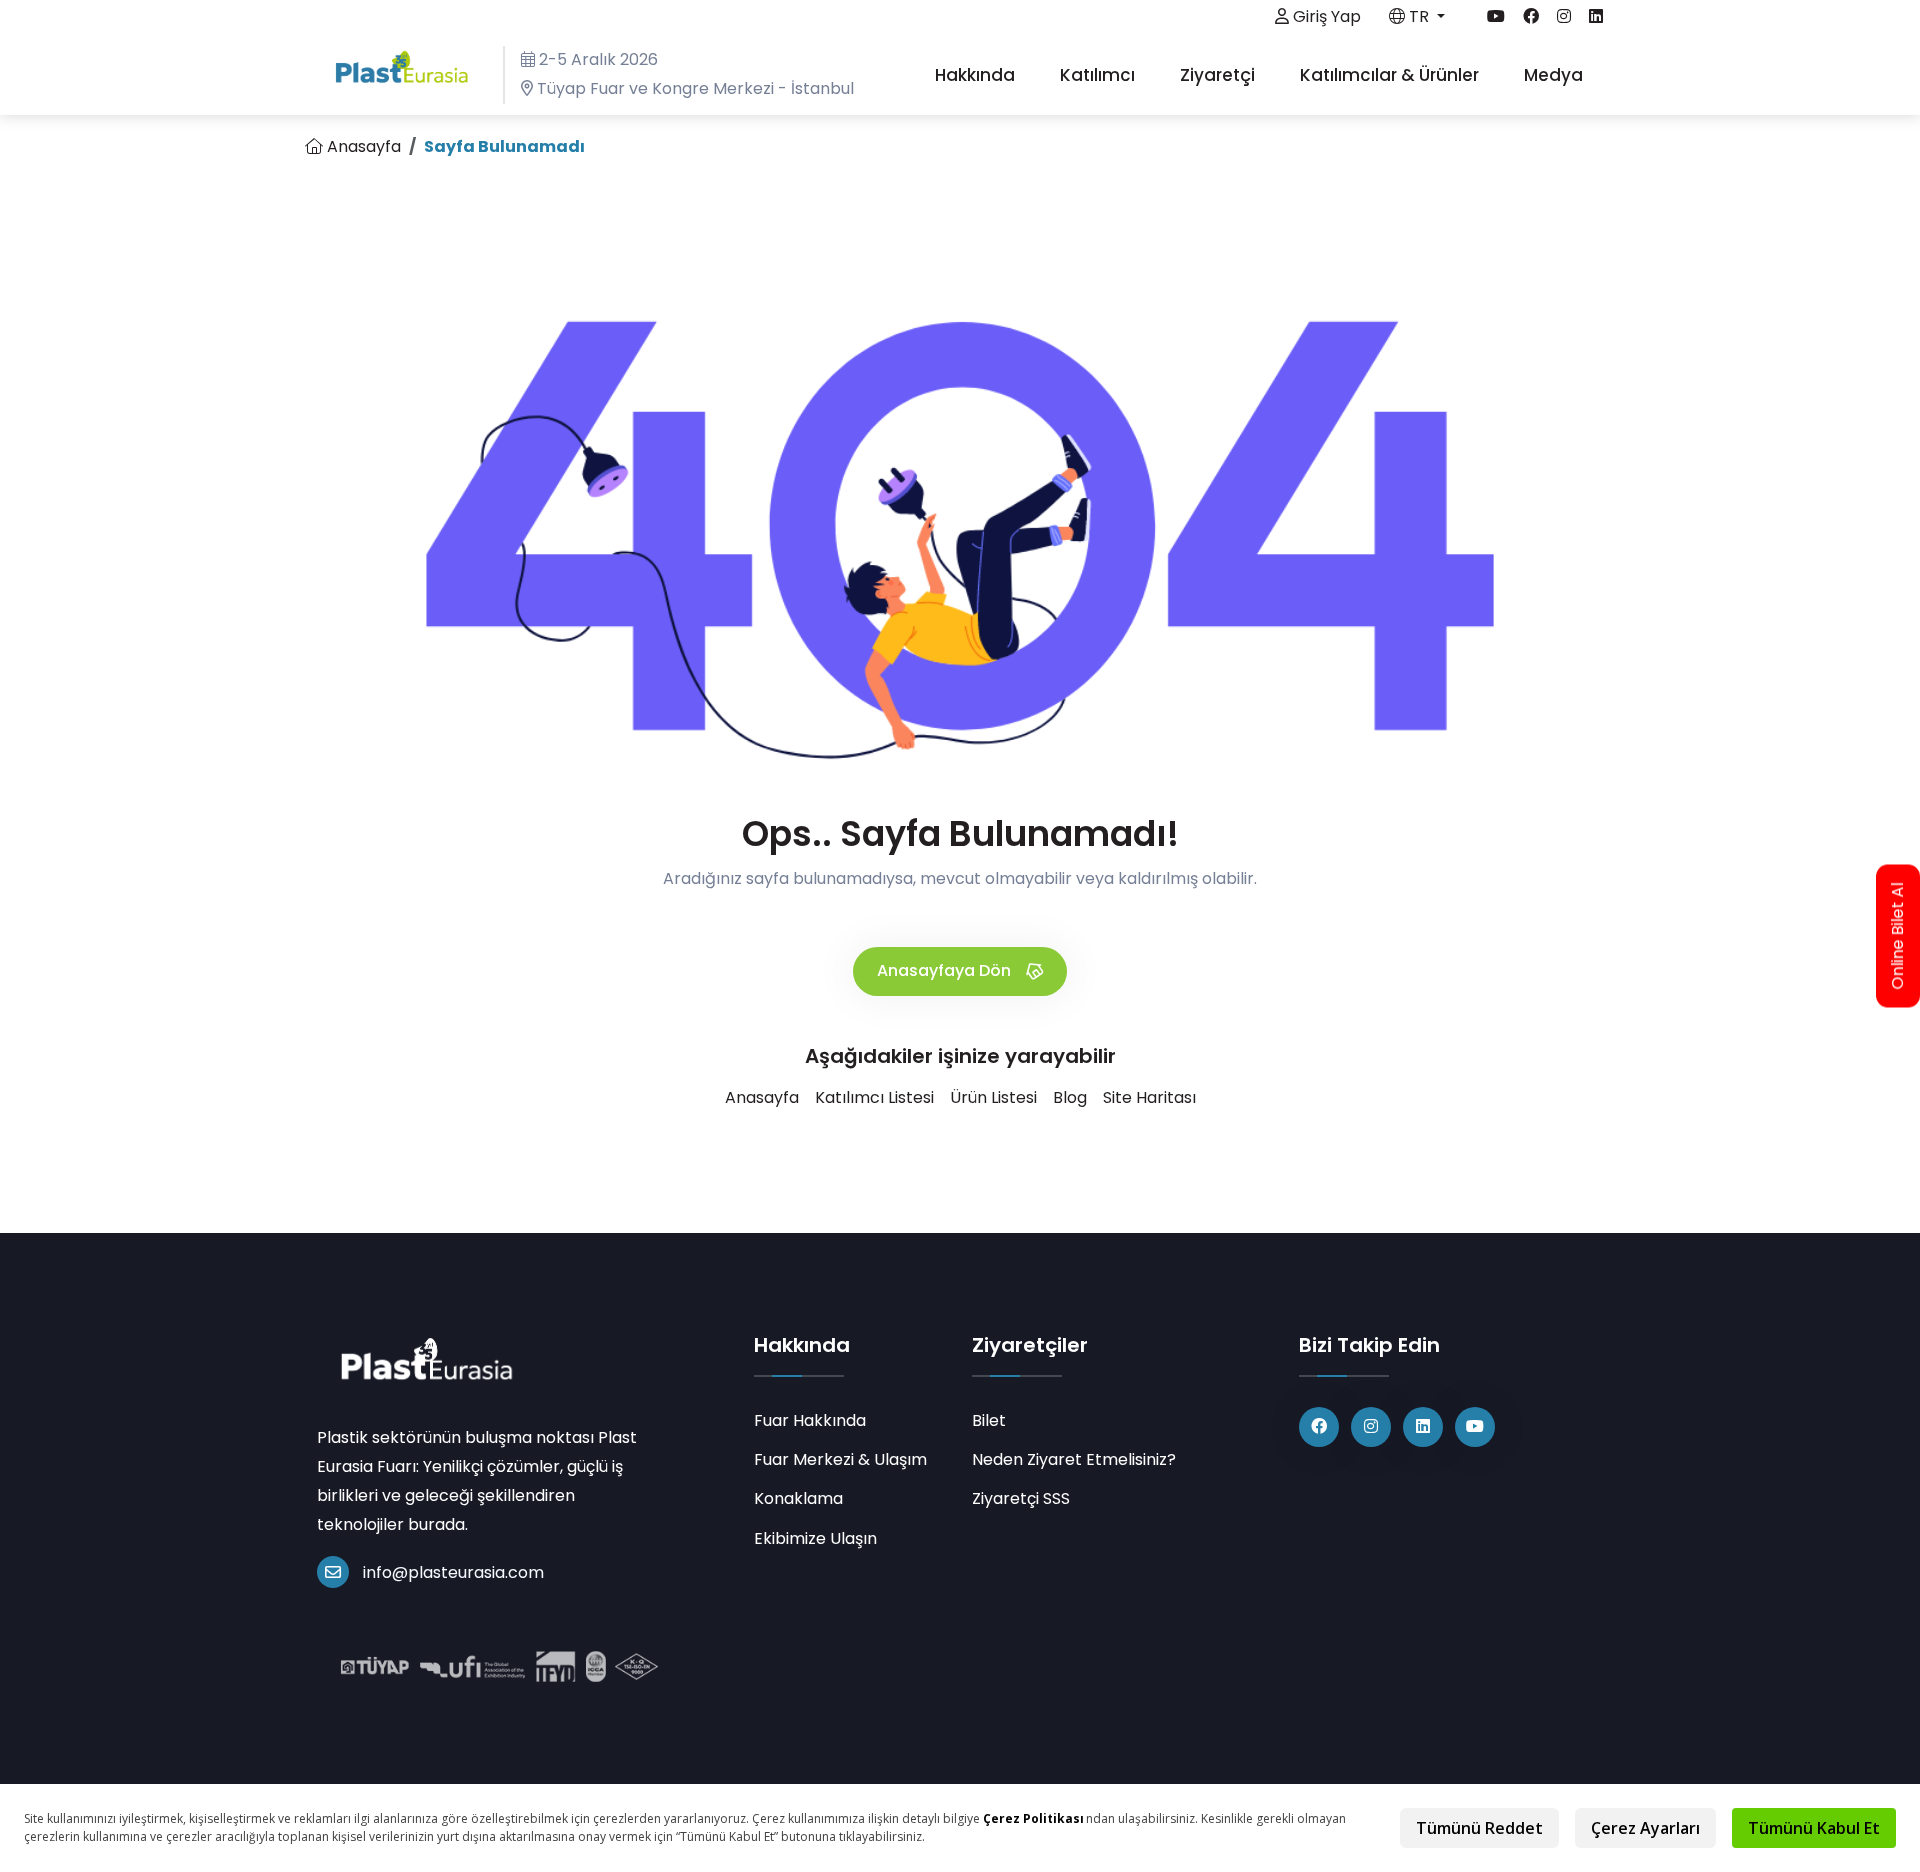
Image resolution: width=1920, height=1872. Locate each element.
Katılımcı (1099, 75)
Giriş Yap (1325, 16)
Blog (1070, 1097)
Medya (1555, 75)
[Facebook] (1319, 1427)
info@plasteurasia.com (453, 1572)
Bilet (989, 1420)
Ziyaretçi (1219, 75)
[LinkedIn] (1423, 1427)
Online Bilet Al (1898, 936)
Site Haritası (1149, 1097)
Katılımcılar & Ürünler (1391, 75)
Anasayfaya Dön (946, 970)
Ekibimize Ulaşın (815, 1538)
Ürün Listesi (993, 1097)
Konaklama (798, 1498)
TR (1419, 16)
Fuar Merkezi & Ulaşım (840, 1459)
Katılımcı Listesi (874, 1097)
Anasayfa (362, 146)
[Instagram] (1371, 1427)
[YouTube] (1475, 1427)
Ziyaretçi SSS (1021, 1498)
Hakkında (977, 75)
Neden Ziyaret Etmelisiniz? (1074, 1459)
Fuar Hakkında (810, 1420)
